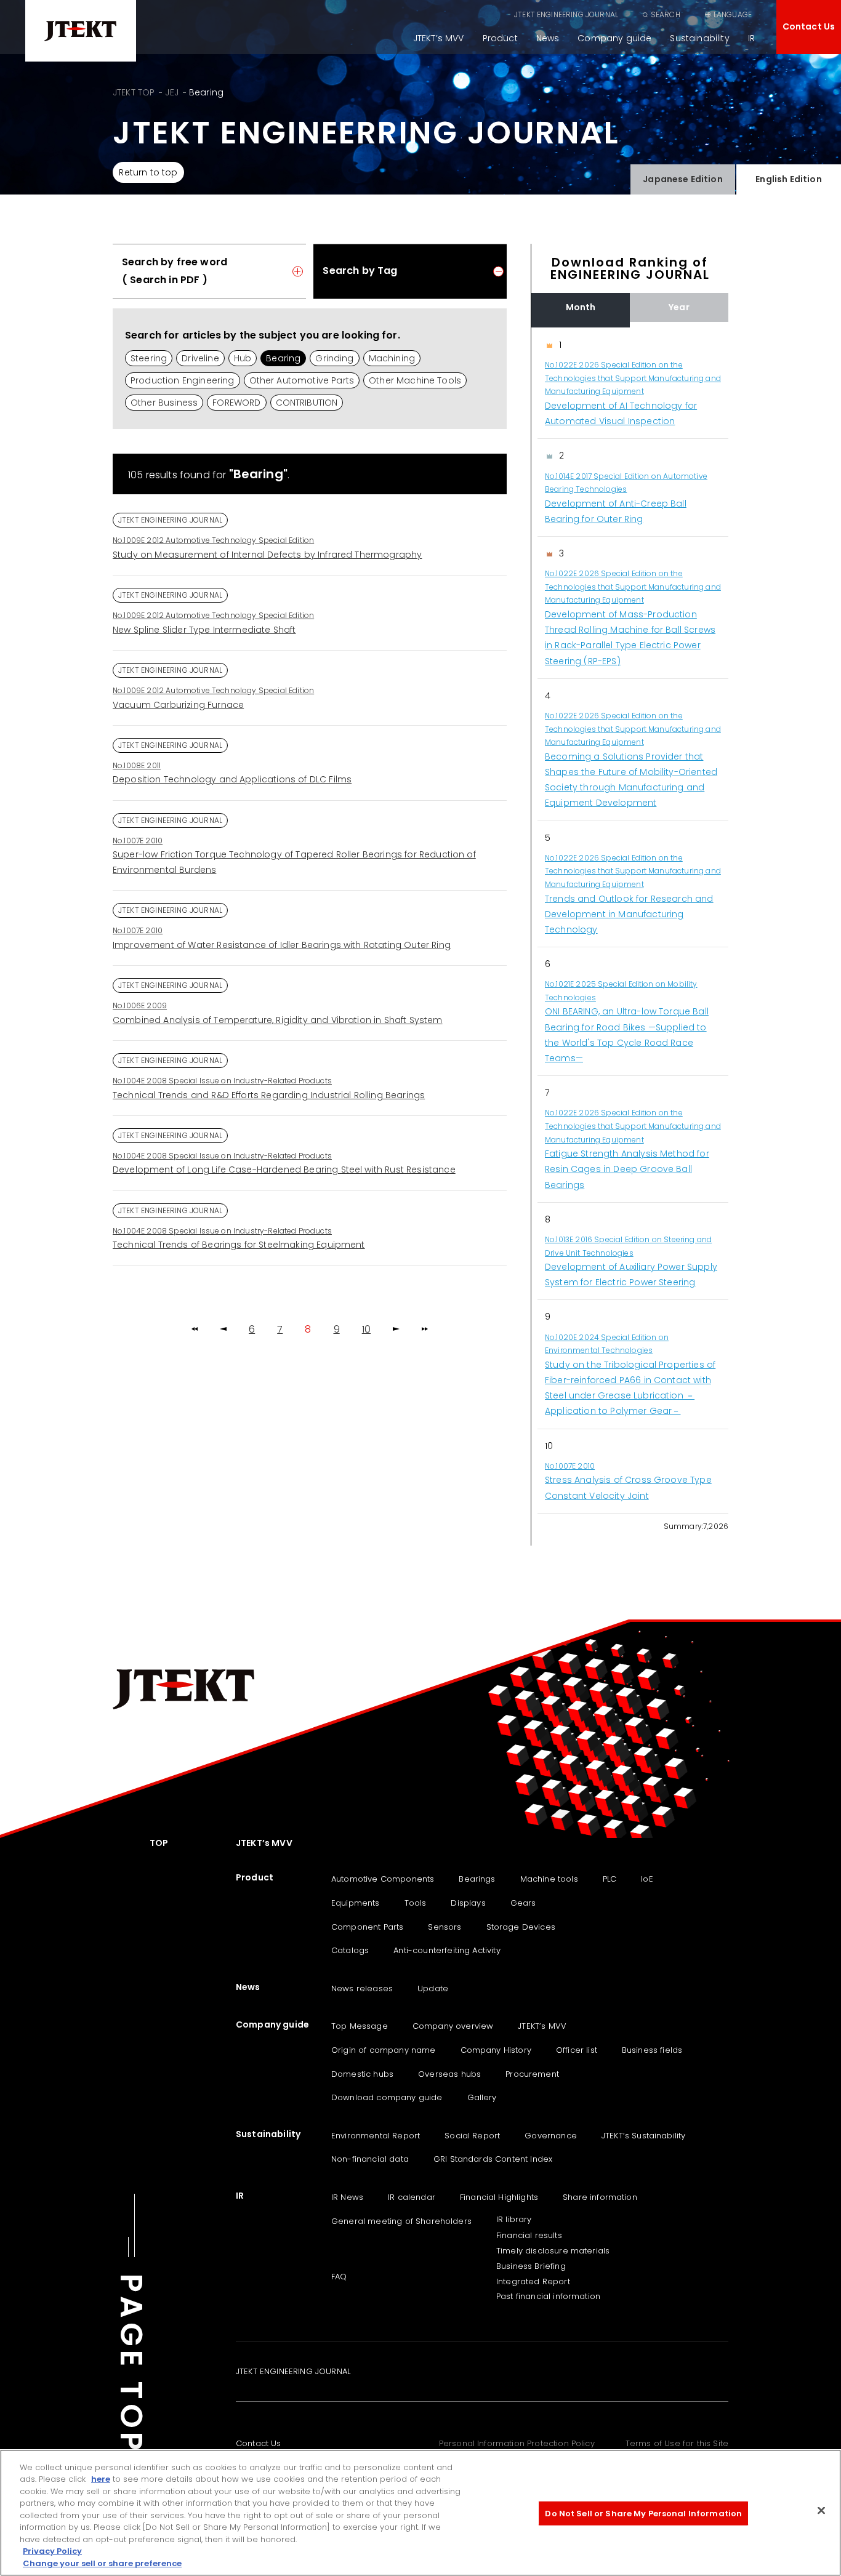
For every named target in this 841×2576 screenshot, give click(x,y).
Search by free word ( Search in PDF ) (175, 271)
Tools (416, 1903)
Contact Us (809, 26)
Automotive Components (383, 1879)
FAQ (339, 2277)
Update (433, 1988)
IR (751, 38)
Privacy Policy (52, 2552)
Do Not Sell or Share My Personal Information (643, 2514)
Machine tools (549, 1879)
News (548, 38)
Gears (523, 1903)
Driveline (200, 358)
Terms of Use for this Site (677, 2443)
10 (366, 1330)
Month (581, 307)
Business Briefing (531, 2266)
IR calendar (412, 2197)
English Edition (788, 179)
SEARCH (666, 14)
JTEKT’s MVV (439, 38)
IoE (647, 1879)
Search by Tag (360, 271)
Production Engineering (183, 380)
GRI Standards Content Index (493, 2159)
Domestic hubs (362, 2074)
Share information (600, 2197)
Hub (243, 358)
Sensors (445, 1927)
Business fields (652, 2050)
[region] (630, 921)
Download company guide (387, 2097)
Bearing (283, 358)
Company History (496, 2050)
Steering (149, 358)
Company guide (614, 38)
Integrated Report (533, 2281)
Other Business (164, 403)
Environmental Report (376, 2136)
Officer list (577, 2050)
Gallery (482, 2097)
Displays (468, 1903)
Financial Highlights (499, 2197)
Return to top (148, 172)
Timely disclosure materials (553, 2251)
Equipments (356, 1903)
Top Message (360, 2026)
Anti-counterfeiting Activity (447, 1950)
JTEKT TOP (134, 92)
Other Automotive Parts (302, 380)
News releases (362, 1988)
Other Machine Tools (415, 380)
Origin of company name (384, 2050)
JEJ (171, 92)
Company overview (453, 2026)
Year (679, 307)
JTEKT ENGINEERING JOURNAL (566, 14)
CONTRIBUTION (307, 403)
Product (500, 38)
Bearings (477, 1879)
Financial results (529, 2235)
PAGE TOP (131, 2364)
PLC (610, 1879)
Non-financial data (370, 2159)
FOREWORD (236, 403)
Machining (392, 358)
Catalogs (350, 1950)
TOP (159, 1843)
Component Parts (367, 1927)
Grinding (334, 358)
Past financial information (548, 2296)
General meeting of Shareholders (401, 2221)
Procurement (532, 2074)
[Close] (821, 2511)
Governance (551, 2136)
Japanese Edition (683, 179)
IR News (347, 2197)
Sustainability (699, 38)
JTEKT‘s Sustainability (644, 2136)
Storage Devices (521, 1927)
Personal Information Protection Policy (517, 2443)
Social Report (472, 2136)
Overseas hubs (449, 2074)
